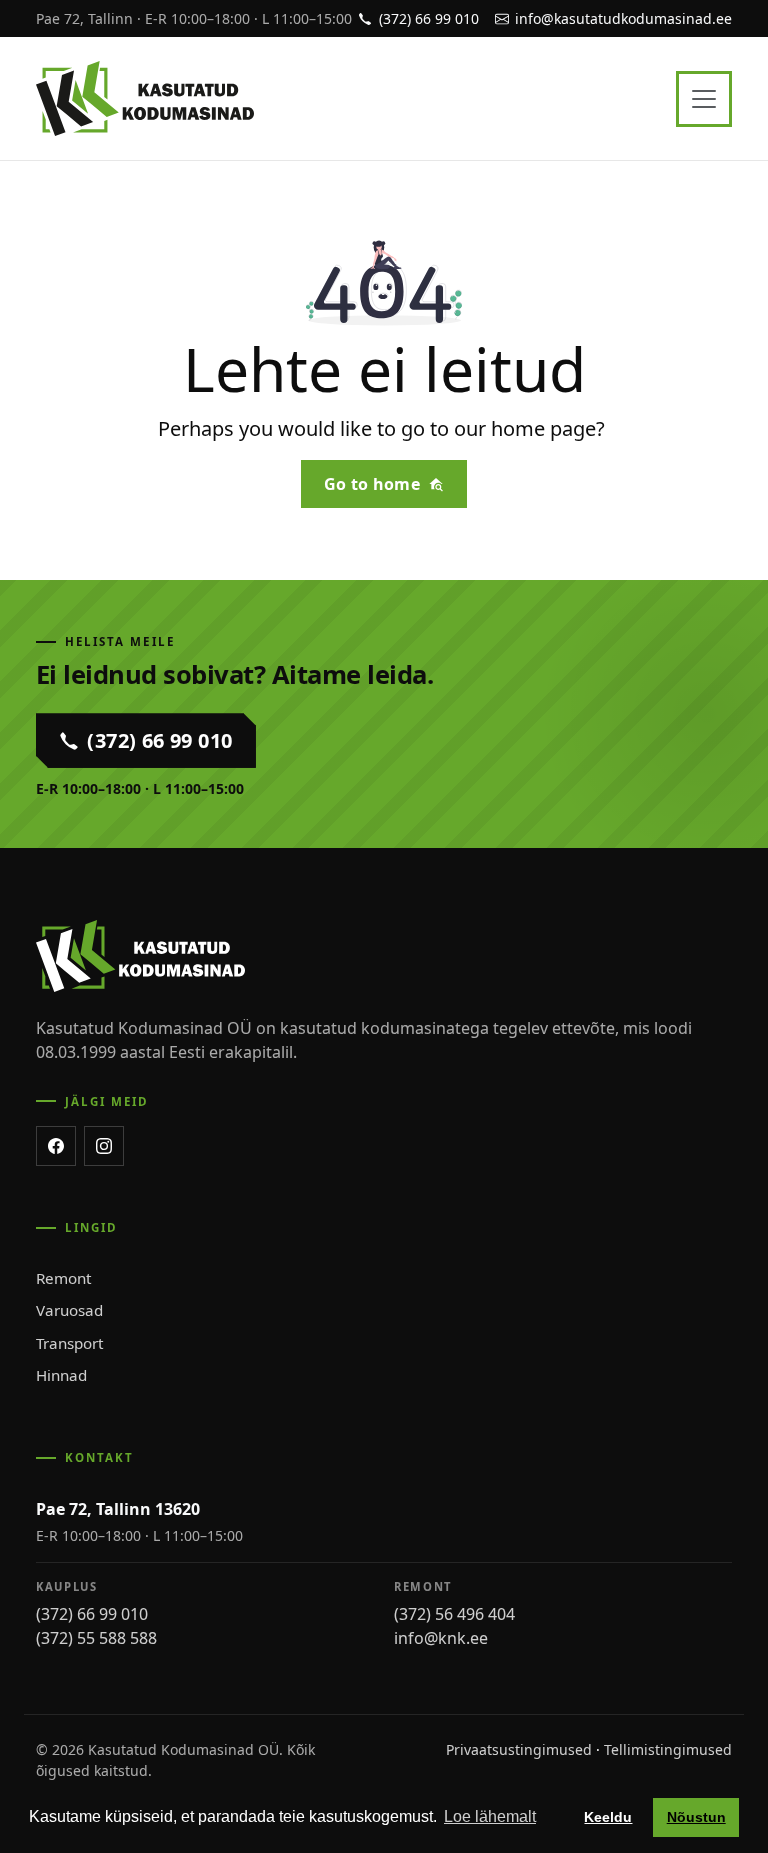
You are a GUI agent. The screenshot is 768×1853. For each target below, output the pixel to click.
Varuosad (69, 1310)
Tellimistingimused (668, 1749)
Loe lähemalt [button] (490, 1816)
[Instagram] (104, 1146)
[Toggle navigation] (704, 99)
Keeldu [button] (608, 1817)
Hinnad (61, 1375)
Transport (69, 1343)
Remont (63, 1278)
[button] (146, 740)
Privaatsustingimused (519, 1749)
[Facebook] (56, 1146)
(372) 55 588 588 (96, 1638)
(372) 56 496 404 (454, 1614)
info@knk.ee (441, 1638)
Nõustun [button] (696, 1817)
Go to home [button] (372, 484)
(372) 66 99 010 (92, 1614)
